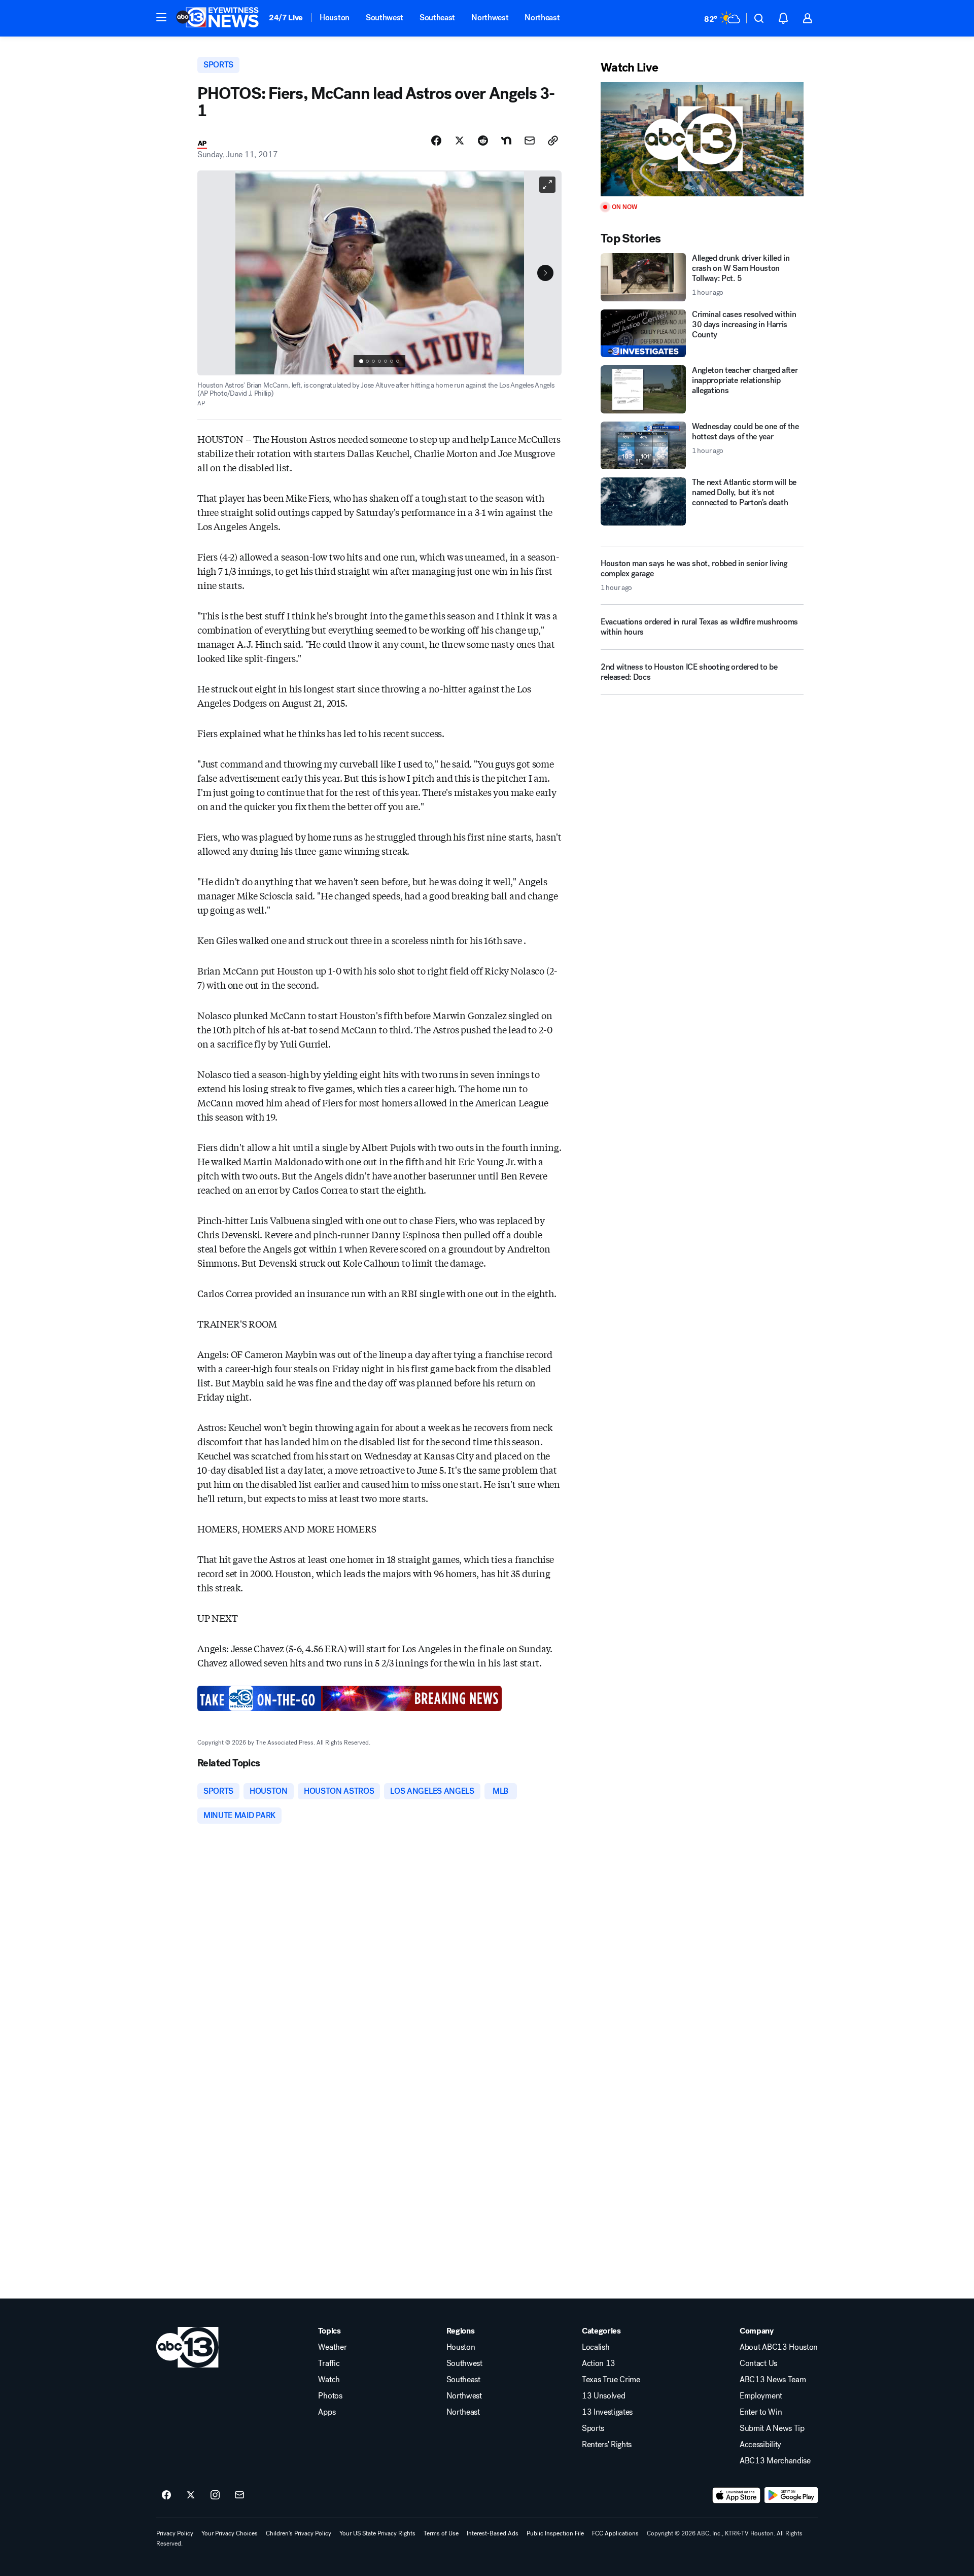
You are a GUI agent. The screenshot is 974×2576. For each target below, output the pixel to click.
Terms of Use (441, 2533)
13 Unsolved (603, 2396)
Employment (761, 2396)
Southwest (385, 18)
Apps (327, 2412)
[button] (161, 17)
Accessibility (760, 2445)
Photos (330, 2396)
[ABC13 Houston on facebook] (166, 2495)
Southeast (437, 18)
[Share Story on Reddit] (483, 141)
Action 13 (599, 2363)
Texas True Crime (611, 2380)
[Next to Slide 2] (545, 273)
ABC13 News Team (773, 2380)
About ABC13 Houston (779, 2347)
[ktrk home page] (187, 2347)
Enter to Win (761, 2412)
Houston (335, 18)
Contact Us (758, 2363)
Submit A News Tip (772, 2428)
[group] (379, 361)
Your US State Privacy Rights (377, 2533)
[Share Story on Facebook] (436, 141)
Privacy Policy (175, 2533)
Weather (332, 2347)
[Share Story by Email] (530, 141)
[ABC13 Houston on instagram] (215, 2495)
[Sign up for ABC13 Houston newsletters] (239, 2495)
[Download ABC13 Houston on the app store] (737, 2495)
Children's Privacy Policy (299, 2533)
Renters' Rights (607, 2445)
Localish (596, 2347)
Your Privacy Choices (230, 2533)
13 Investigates (607, 2412)
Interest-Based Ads (493, 2533)
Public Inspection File (555, 2533)
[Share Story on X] (460, 141)
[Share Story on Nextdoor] (506, 141)
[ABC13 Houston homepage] (217, 18)
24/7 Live (286, 18)
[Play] (702, 139)
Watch (329, 2380)
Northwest (490, 18)
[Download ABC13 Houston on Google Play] (791, 2495)
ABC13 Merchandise (775, 2461)
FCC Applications (615, 2533)
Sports (593, 2428)
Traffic (329, 2363)
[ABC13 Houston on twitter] (191, 2495)
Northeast (542, 18)
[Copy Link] (553, 141)
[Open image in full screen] (547, 185)
